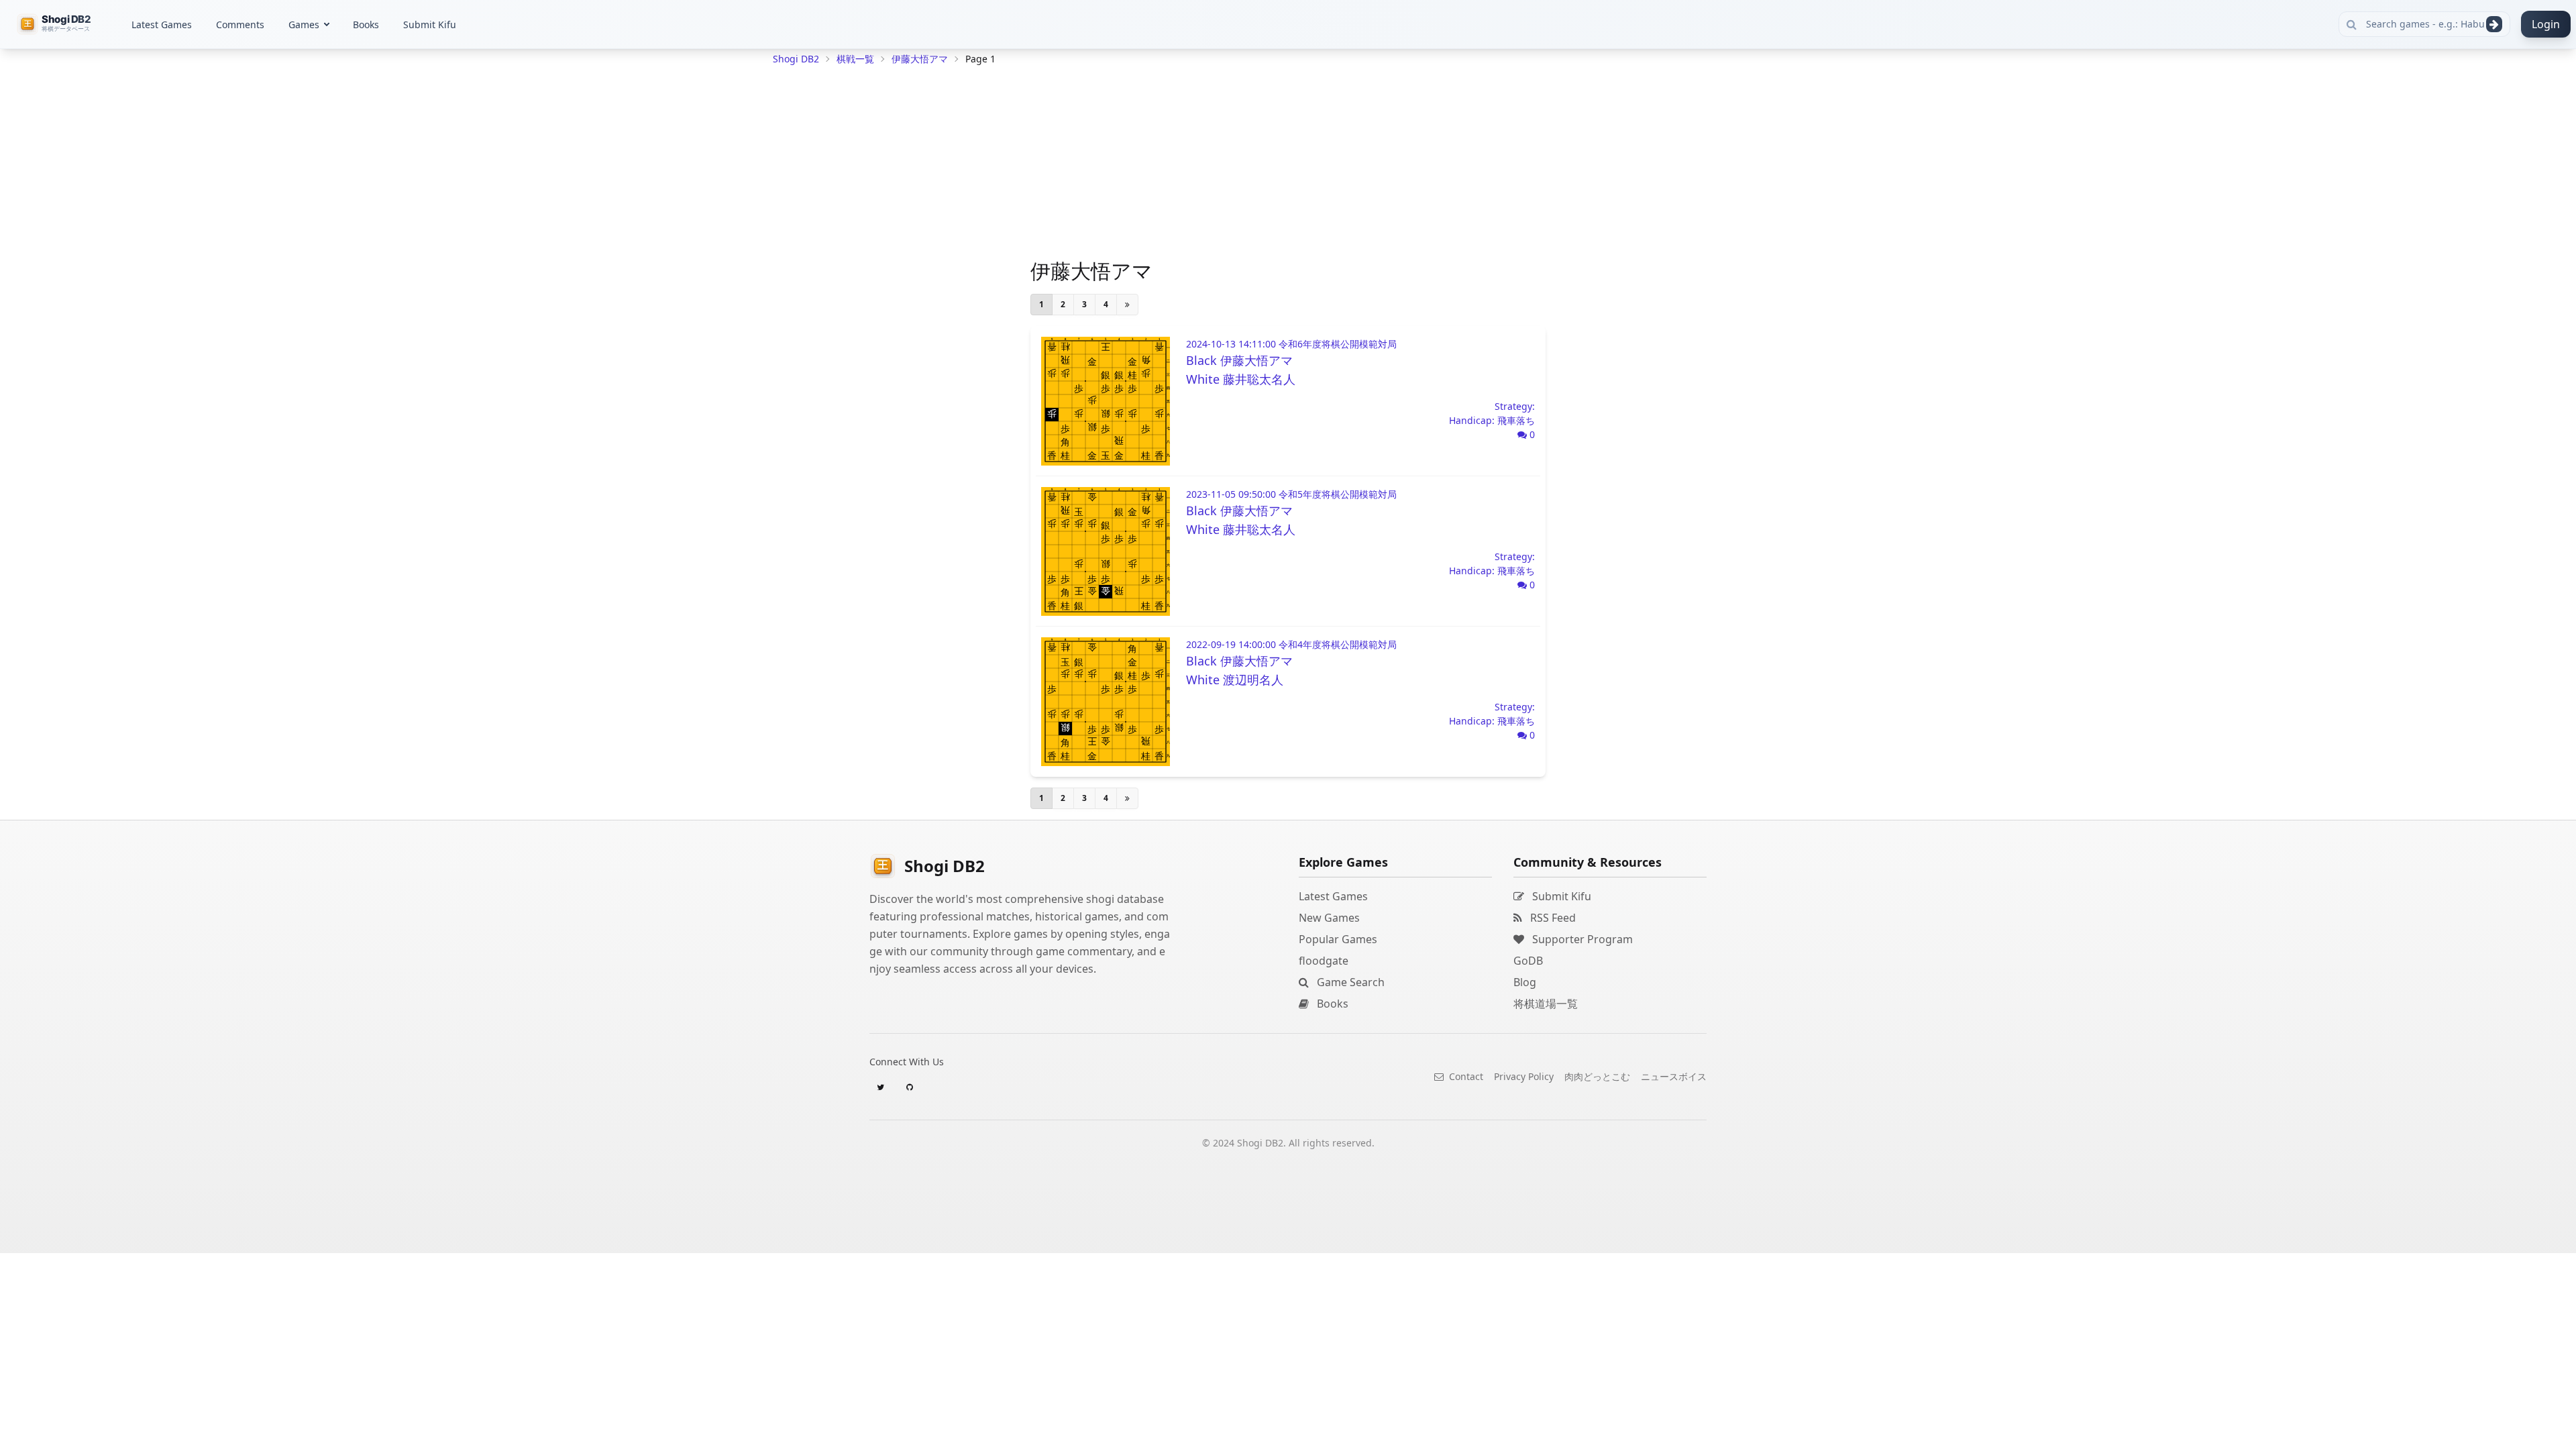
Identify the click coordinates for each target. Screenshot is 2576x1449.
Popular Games (1338, 939)
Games (304, 24)
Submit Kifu (430, 24)
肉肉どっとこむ (1597, 1076)
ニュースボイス (1674, 1076)
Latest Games (162, 24)
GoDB (1528, 961)
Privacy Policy (1524, 1076)
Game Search (1349, 982)
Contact (1465, 1076)
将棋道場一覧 (1546, 1004)
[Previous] (1127, 305)
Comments (240, 24)
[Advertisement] (873, 272)
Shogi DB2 (796, 59)
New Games (1329, 918)
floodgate (1324, 961)
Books (366, 24)
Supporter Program (1581, 939)
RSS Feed (1552, 918)
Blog (1525, 982)
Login (2546, 24)
